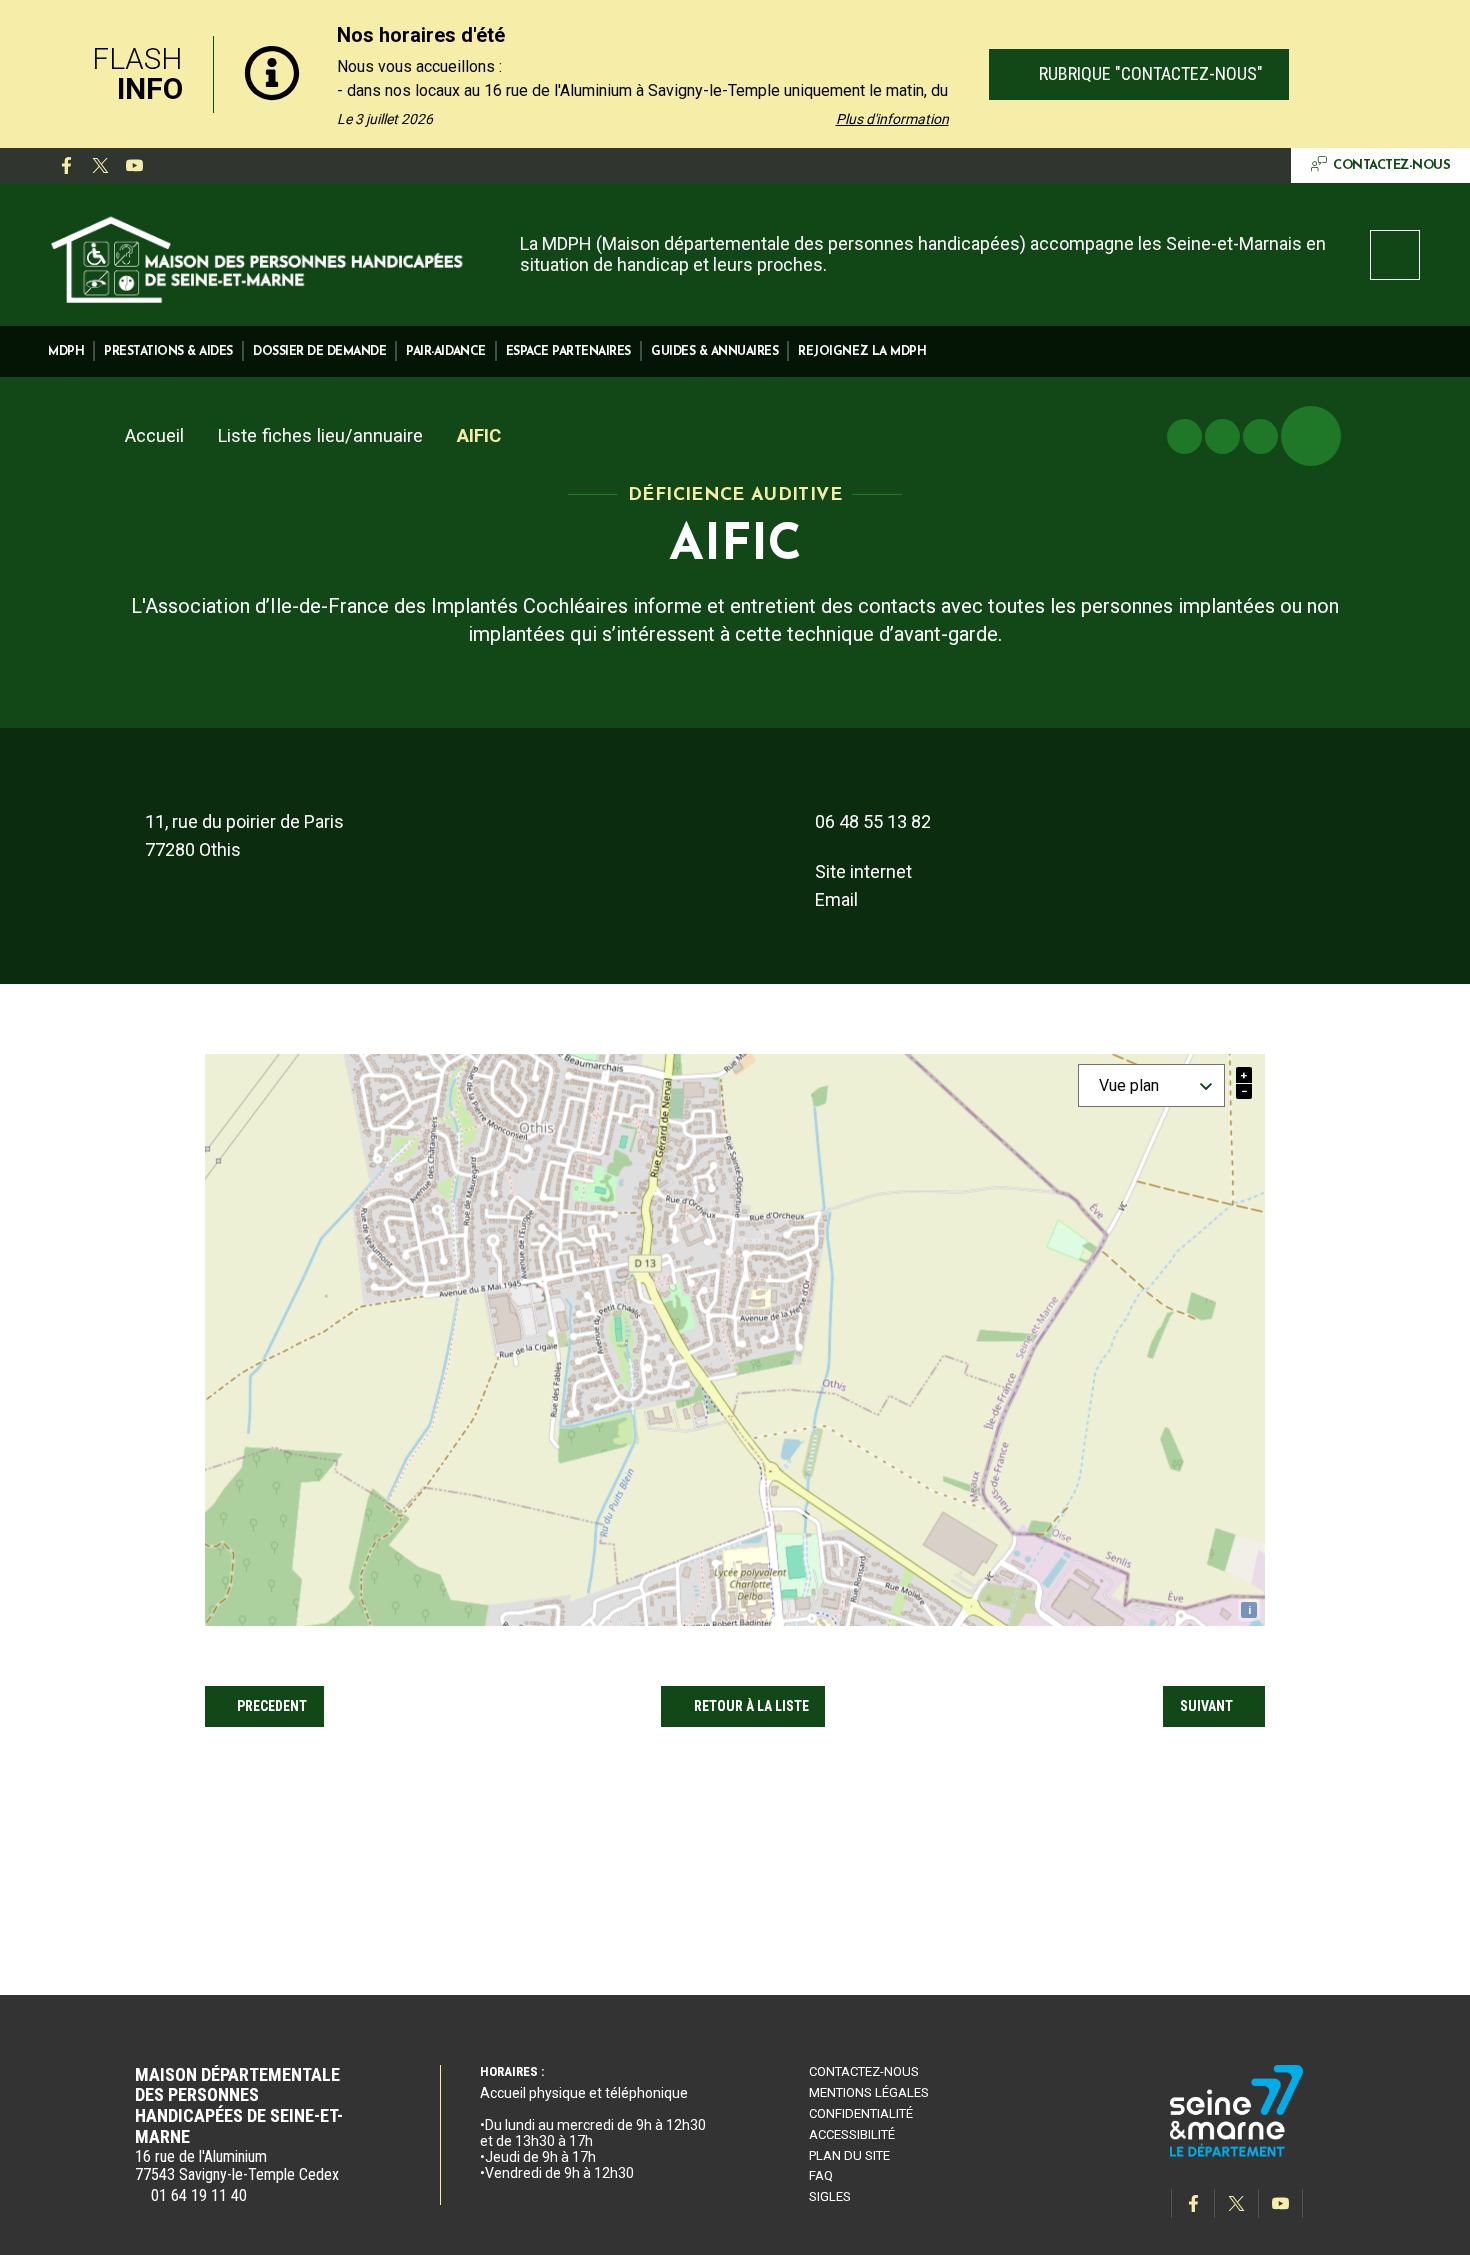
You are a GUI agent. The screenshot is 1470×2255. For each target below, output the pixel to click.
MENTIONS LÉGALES (869, 2092)
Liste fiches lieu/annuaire (320, 435)
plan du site (849, 2155)
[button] (66, 351)
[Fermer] (1435, 74)
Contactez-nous (864, 2071)
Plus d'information (892, 119)
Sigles (830, 2196)
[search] (1395, 255)
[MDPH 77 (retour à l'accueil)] (258, 256)
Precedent (272, 1706)
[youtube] (134, 166)
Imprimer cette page (1184, 436)
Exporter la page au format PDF (1222, 436)
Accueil (154, 435)
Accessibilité (852, 2134)
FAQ (821, 2175)
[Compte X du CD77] (100, 166)
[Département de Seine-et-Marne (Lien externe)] (1237, 2153)
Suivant (1206, 1706)
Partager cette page (1311, 436)
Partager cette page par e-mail (1260, 436)
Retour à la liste (751, 1706)
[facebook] (66, 166)
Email (836, 899)
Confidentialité (861, 2113)
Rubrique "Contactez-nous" (1148, 73)
